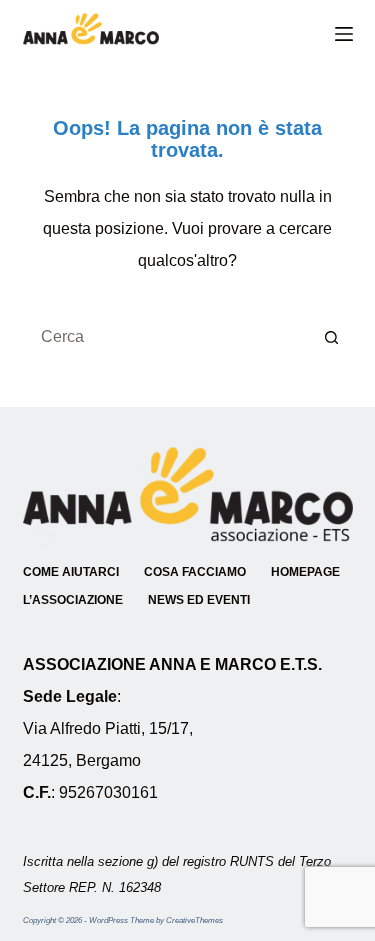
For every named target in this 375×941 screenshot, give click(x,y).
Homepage (305, 572)
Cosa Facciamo (195, 572)
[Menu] (344, 34)
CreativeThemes (194, 920)
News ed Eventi (199, 600)
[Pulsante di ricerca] (333, 337)
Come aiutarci (71, 572)
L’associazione (73, 600)
